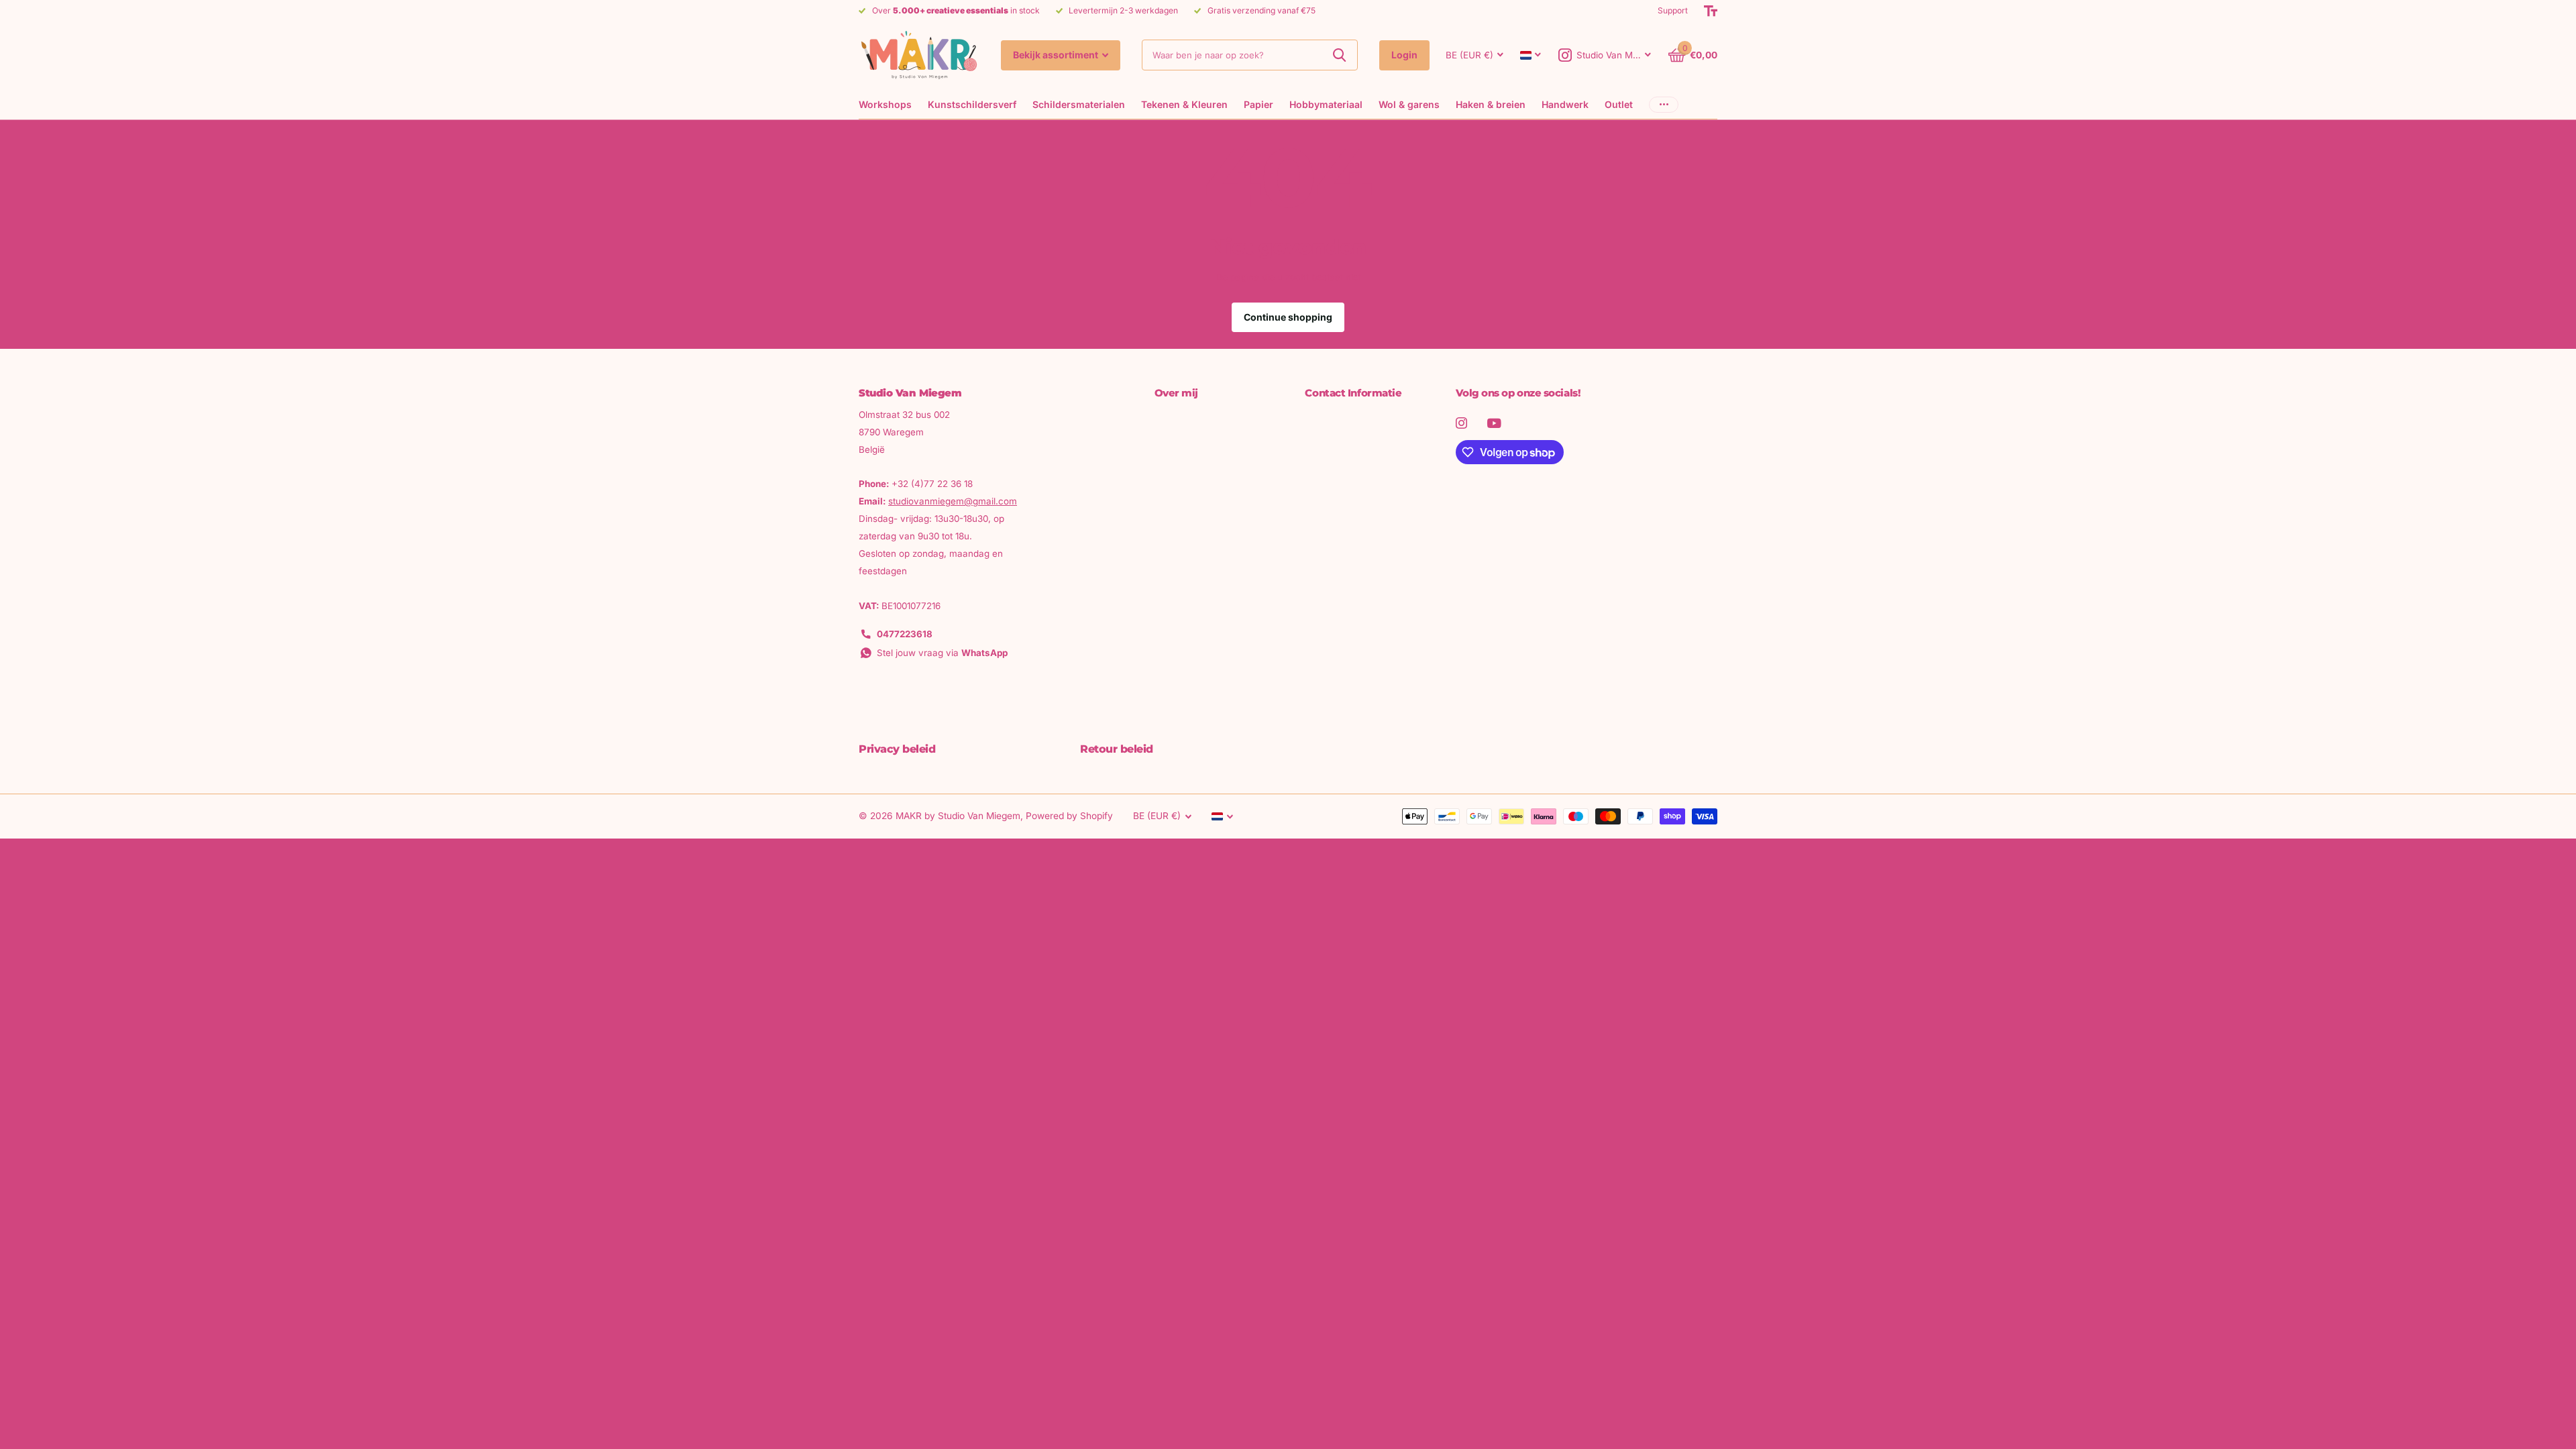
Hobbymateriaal (1326, 104)
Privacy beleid (897, 749)
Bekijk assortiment (1057, 55)
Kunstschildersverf (972, 104)
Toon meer (1664, 104)
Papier (1258, 104)
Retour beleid (1117, 749)
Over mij (1176, 393)
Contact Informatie (1353, 393)
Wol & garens (1409, 104)
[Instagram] (1461, 423)
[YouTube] (1494, 423)
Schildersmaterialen (1079, 104)
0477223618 (905, 634)
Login (1404, 55)
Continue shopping (1288, 317)
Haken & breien (1491, 104)
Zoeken (1339, 55)
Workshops (885, 104)
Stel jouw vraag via (942, 653)
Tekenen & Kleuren (1184, 104)
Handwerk (1565, 104)
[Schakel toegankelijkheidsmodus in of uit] (1711, 11)
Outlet (1619, 104)
